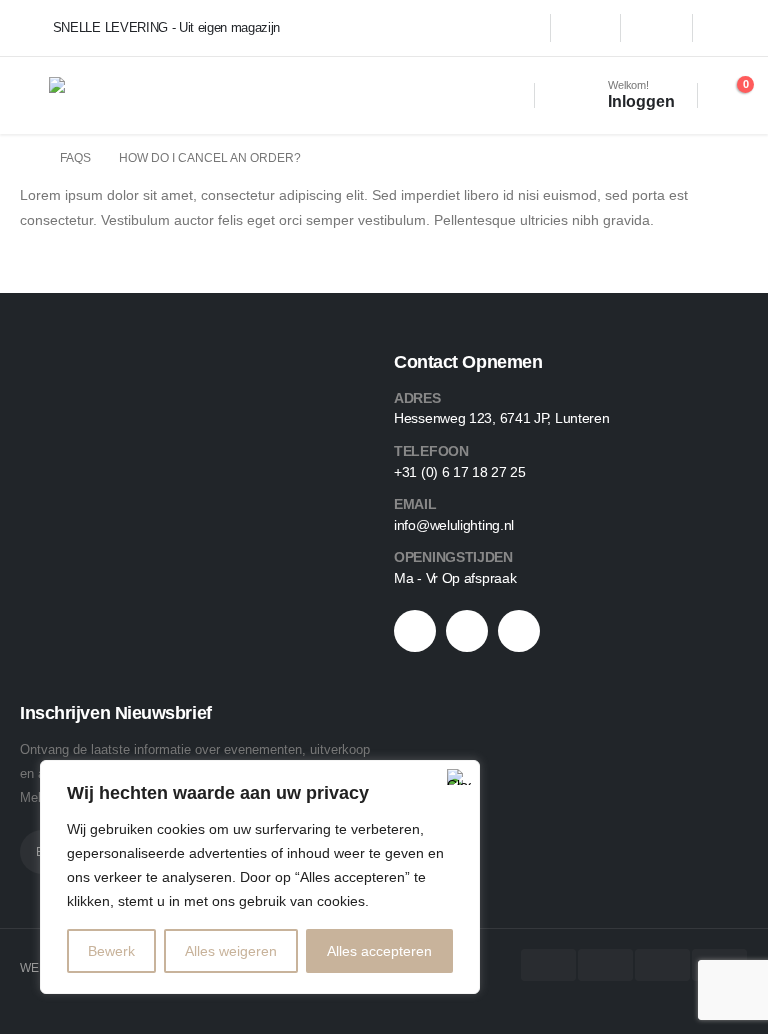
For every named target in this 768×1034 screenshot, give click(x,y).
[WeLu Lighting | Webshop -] (103, 95)
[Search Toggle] (505, 95)
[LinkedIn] (729, 28)
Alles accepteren (379, 951)
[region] (260, 877)
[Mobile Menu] (34, 95)
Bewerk (111, 951)
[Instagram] (657, 28)
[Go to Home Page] (26, 158)
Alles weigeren (231, 951)
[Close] (459, 777)
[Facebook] (585, 28)
